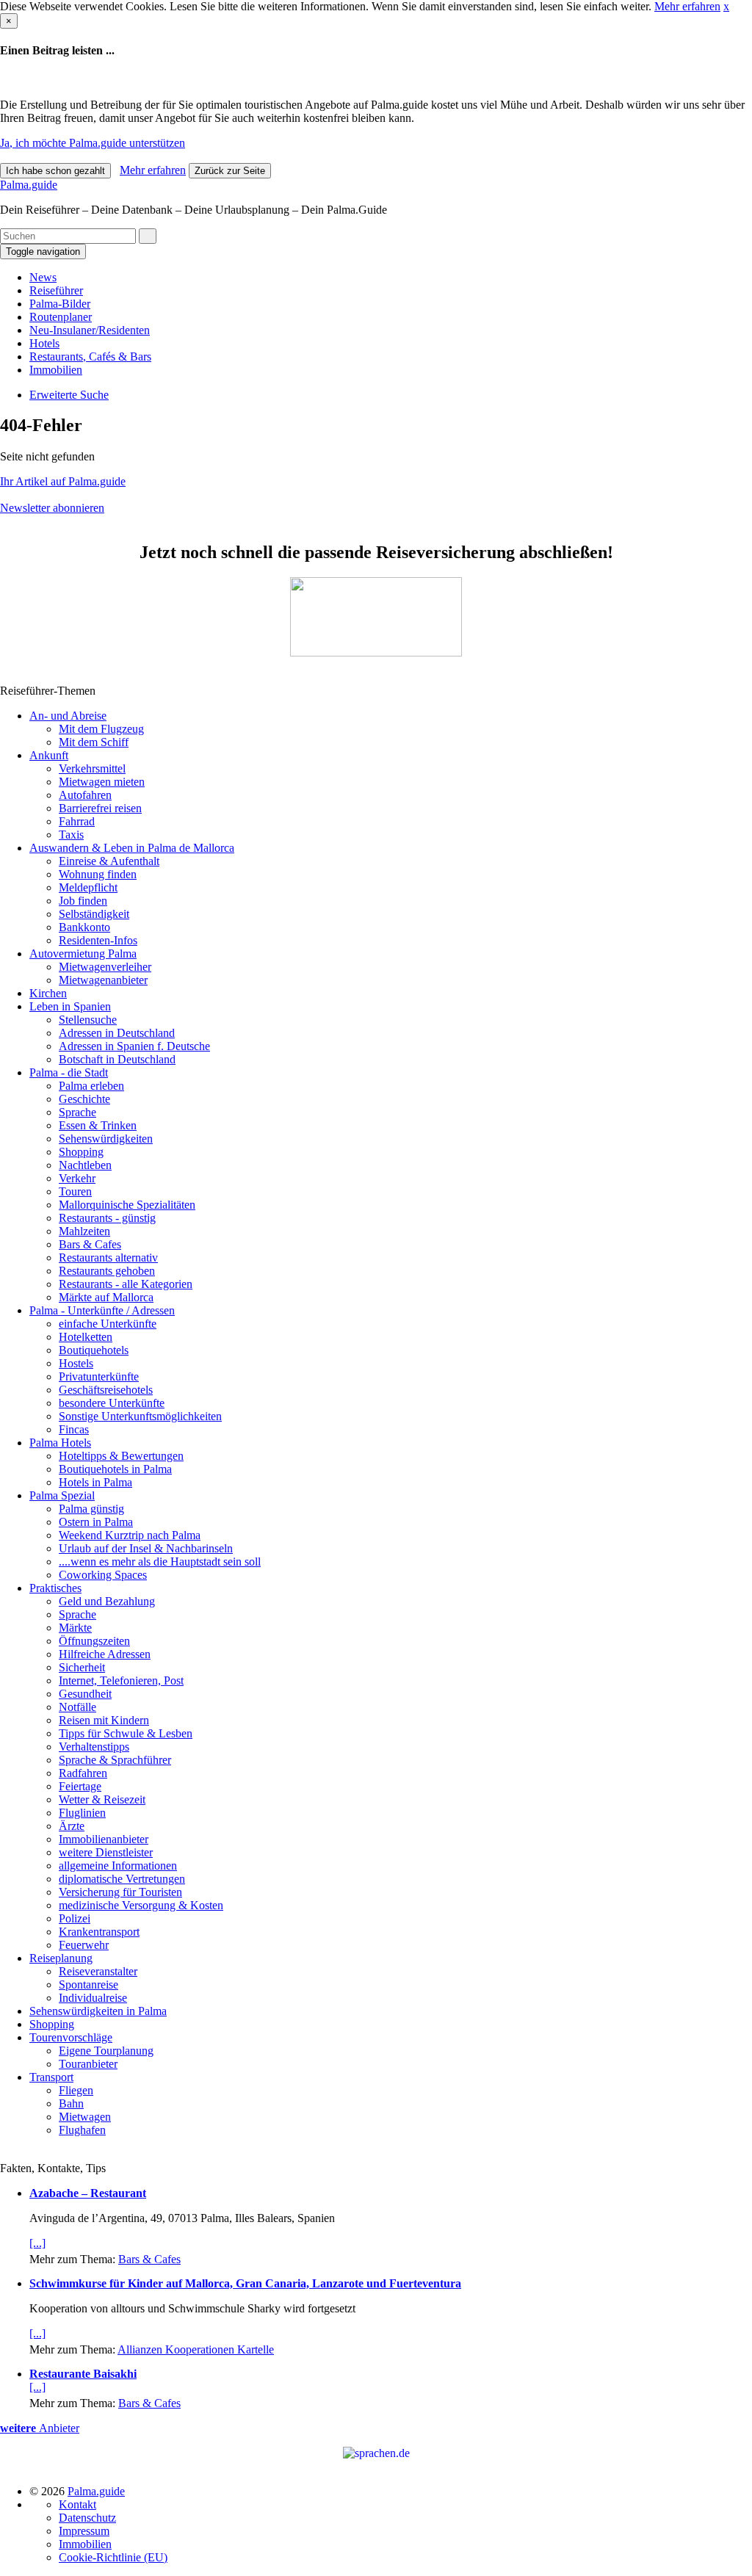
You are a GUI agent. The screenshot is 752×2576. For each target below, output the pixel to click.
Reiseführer (56, 290)
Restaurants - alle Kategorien (126, 1284)
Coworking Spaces (103, 1575)
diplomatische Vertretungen (122, 1879)
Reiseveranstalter (98, 1971)
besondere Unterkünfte (112, 1403)
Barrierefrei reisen (100, 808)
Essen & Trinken (98, 1125)
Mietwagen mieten (102, 782)
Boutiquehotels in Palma (115, 1469)
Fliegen (76, 2090)
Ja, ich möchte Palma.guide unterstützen (93, 143)
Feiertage (80, 1786)
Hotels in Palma (95, 1482)
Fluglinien (82, 1813)
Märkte (75, 1628)
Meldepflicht (88, 887)
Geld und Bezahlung (107, 1601)
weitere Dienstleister (106, 1852)
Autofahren (85, 795)
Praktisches (55, 1588)
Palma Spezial (62, 1495)
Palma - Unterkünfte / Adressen (102, 1310)
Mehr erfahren (687, 6)
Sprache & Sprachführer (115, 1760)
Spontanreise (88, 1985)
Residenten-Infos (98, 940)
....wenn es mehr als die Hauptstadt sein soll (160, 1562)
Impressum (84, 2531)
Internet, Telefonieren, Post (121, 1680)
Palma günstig (91, 1509)
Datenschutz (87, 2518)
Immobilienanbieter (104, 1839)
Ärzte (72, 1826)
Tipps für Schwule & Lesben (126, 1733)
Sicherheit (82, 1667)
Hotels (44, 343)
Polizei (75, 1918)
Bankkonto (84, 927)
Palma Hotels (60, 1443)
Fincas (74, 1429)
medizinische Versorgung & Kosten (141, 1905)
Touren (75, 1191)
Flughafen (82, 2130)
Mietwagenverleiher (105, 967)
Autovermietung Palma (83, 954)
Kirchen (48, 993)
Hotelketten (86, 1337)
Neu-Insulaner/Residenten (90, 330)
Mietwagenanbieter (103, 980)
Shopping (81, 1152)
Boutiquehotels (94, 1350)
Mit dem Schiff (94, 742)
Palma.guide (29, 185)
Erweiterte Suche (69, 395)
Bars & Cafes (90, 1244)
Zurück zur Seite (230, 171)
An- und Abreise (68, 716)
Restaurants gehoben (107, 1271)
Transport (51, 2077)
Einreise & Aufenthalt (109, 861)
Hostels (76, 1363)
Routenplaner (61, 317)
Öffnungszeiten (94, 1641)
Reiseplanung (61, 1958)
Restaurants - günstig (107, 1218)
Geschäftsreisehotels (106, 1390)
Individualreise (93, 1998)
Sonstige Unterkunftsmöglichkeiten (140, 1416)
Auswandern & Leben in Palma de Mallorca (132, 848)
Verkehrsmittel (92, 768)
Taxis (71, 835)
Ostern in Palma (96, 1522)
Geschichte (84, 1099)
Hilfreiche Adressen (105, 1654)
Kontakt (77, 2504)
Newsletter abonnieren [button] (52, 508)
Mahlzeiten (84, 1231)
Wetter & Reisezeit (102, 1799)
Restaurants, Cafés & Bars (90, 357)
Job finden (83, 901)
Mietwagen (85, 2117)
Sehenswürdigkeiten (106, 1139)
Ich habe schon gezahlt (55, 171)
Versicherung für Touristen (120, 1892)
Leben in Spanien (70, 1006)
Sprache (77, 1112)
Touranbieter (88, 2064)
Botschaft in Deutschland (117, 1059)
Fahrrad (77, 821)
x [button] (726, 6)
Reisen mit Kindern (104, 1720)
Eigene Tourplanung (106, 2051)
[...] (37, 2243)
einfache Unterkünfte (108, 1324)
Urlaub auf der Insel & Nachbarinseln (146, 1548)
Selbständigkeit (94, 914)
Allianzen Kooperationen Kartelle (196, 2349)
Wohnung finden (98, 874)
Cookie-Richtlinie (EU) (113, 2557)
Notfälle (77, 1707)
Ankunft (49, 755)
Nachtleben (85, 1165)
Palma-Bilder (60, 304)
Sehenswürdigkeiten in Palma (98, 2011)
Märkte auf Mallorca (106, 1297)
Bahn (71, 2103)
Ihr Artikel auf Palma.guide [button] (63, 481)
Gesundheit (85, 1694)
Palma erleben (91, 1086)
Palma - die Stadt (69, 1072)
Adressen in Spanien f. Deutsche (134, 1046)
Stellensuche (88, 1020)
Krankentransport (99, 1932)
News (43, 277)
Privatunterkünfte (99, 1376)
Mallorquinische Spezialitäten (127, 1205)
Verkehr (77, 1178)
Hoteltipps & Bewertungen (121, 1456)
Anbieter (40, 2428)
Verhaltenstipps (94, 1747)
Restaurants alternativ (108, 1258)
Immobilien (56, 370)
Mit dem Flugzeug (101, 729)
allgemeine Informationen (118, 1866)
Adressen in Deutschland (117, 1033)
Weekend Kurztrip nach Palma (130, 1535)
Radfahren (83, 1773)
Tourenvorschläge (71, 2037)
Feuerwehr (84, 1945)
